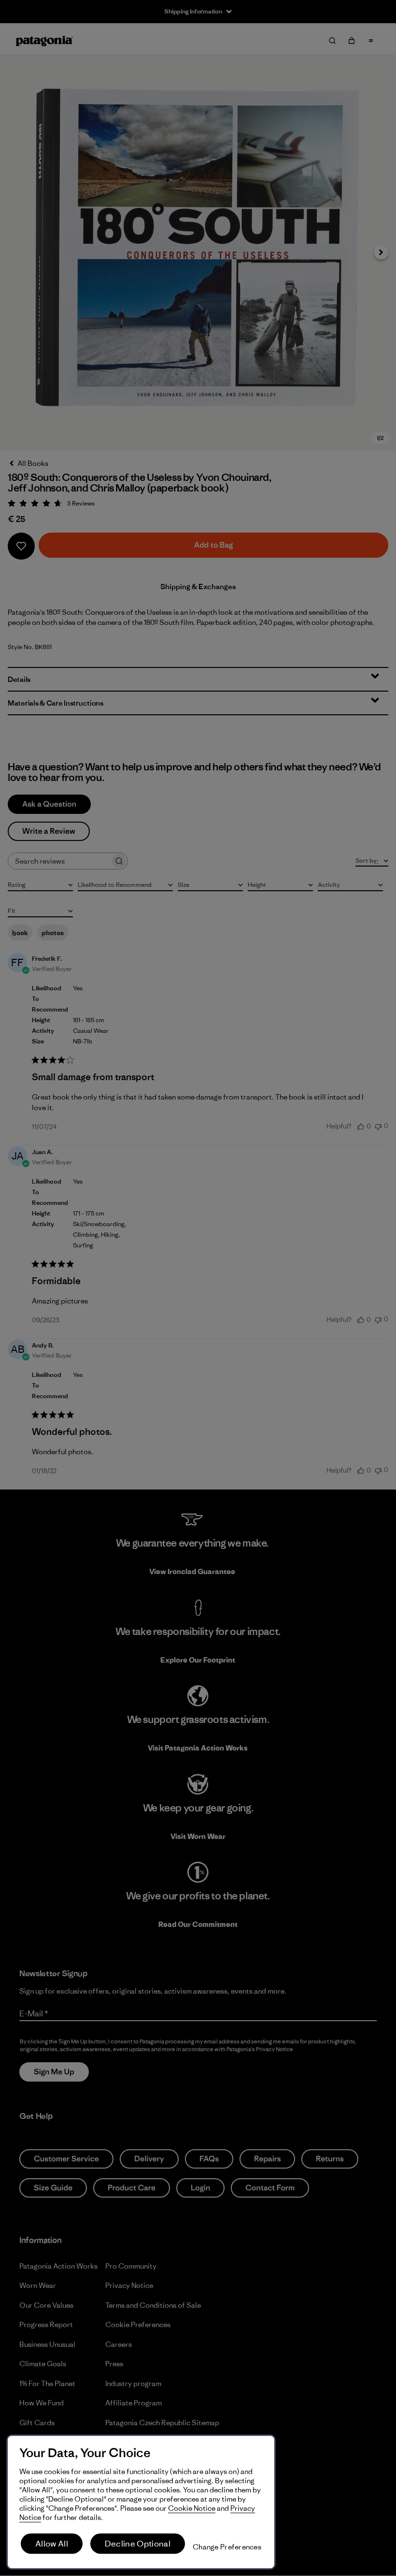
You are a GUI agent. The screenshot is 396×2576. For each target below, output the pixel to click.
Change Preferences (227, 2547)
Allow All (52, 2544)
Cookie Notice (192, 2508)
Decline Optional (138, 2544)
